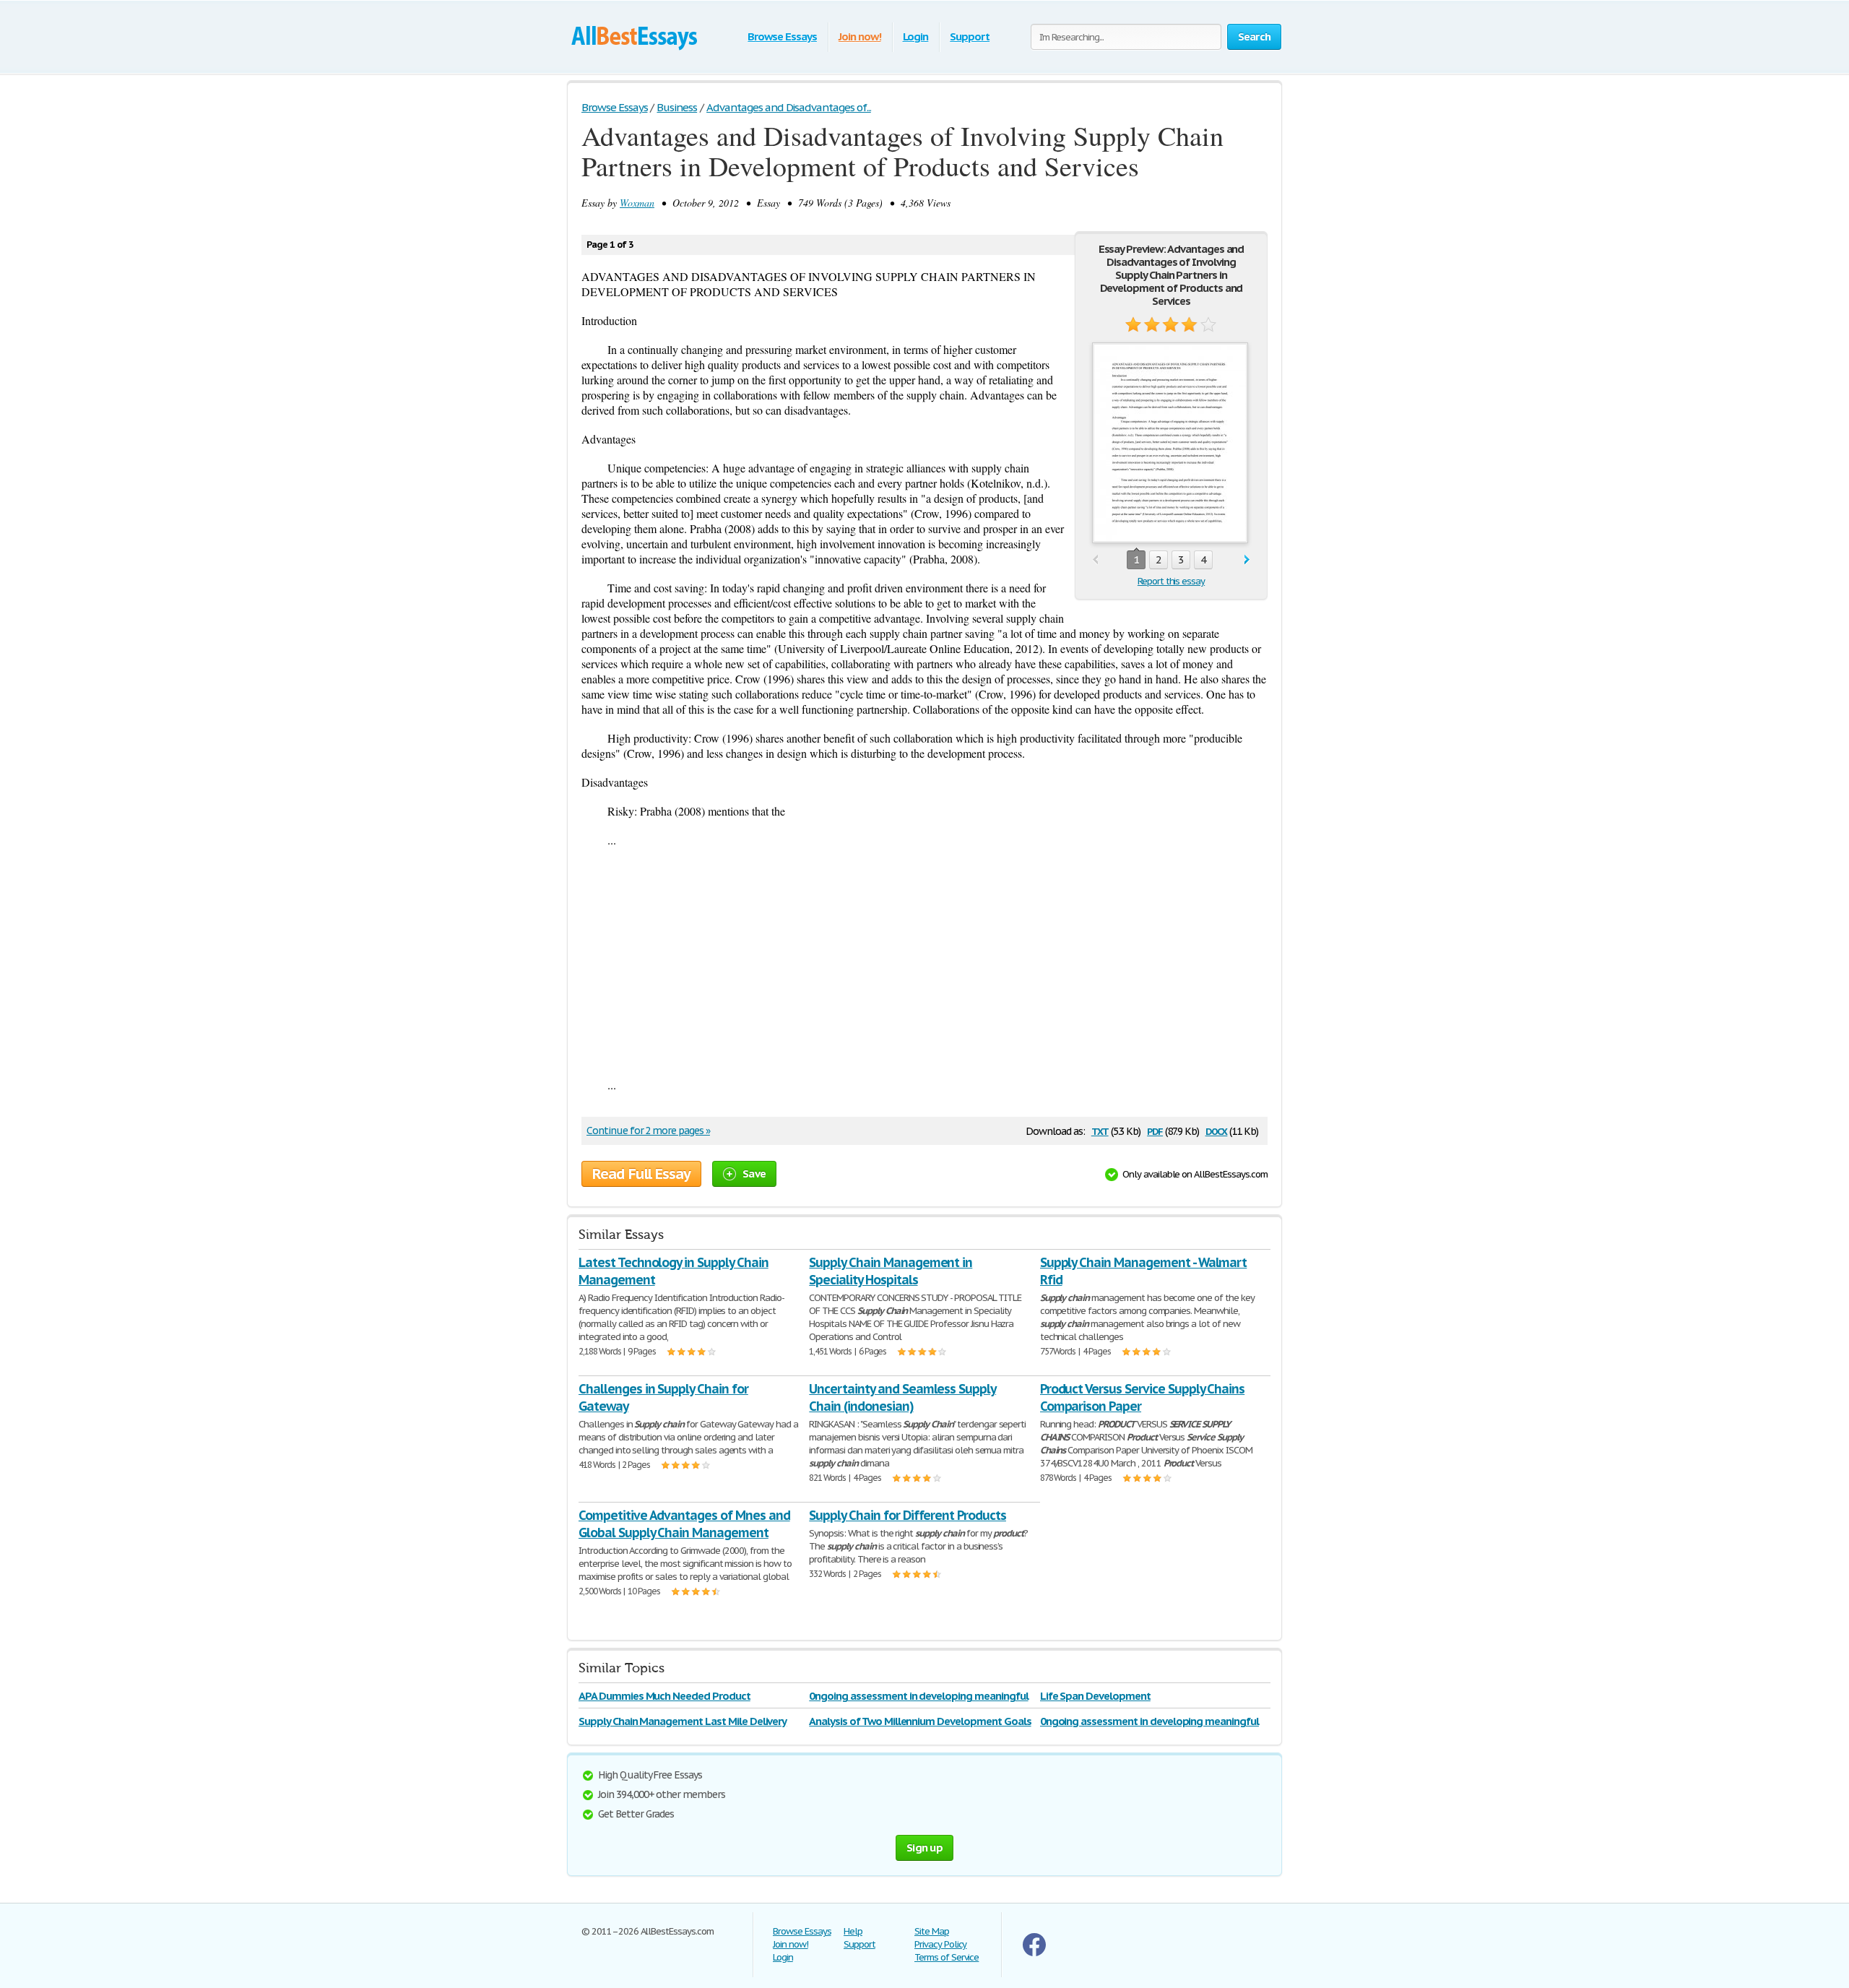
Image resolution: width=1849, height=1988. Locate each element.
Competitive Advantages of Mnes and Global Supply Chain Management (684, 1524)
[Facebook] (1034, 1953)
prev (1095, 560)
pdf (1155, 1130)
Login (916, 36)
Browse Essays (782, 36)
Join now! (860, 36)
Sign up (924, 1847)
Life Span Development (1095, 1696)
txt (1100, 1130)
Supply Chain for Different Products (908, 1515)
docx (1217, 1130)
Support (970, 36)
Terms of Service (947, 1957)
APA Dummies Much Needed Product (664, 1696)
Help (853, 1931)
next (1247, 560)
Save (754, 1174)
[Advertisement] (924, 962)
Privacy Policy (940, 1944)
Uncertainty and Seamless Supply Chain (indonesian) (902, 1397)
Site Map (932, 1931)
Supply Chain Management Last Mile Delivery (683, 1721)
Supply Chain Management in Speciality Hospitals (891, 1271)
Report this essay (1171, 581)
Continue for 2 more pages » (648, 1131)
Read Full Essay (641, 1174)
